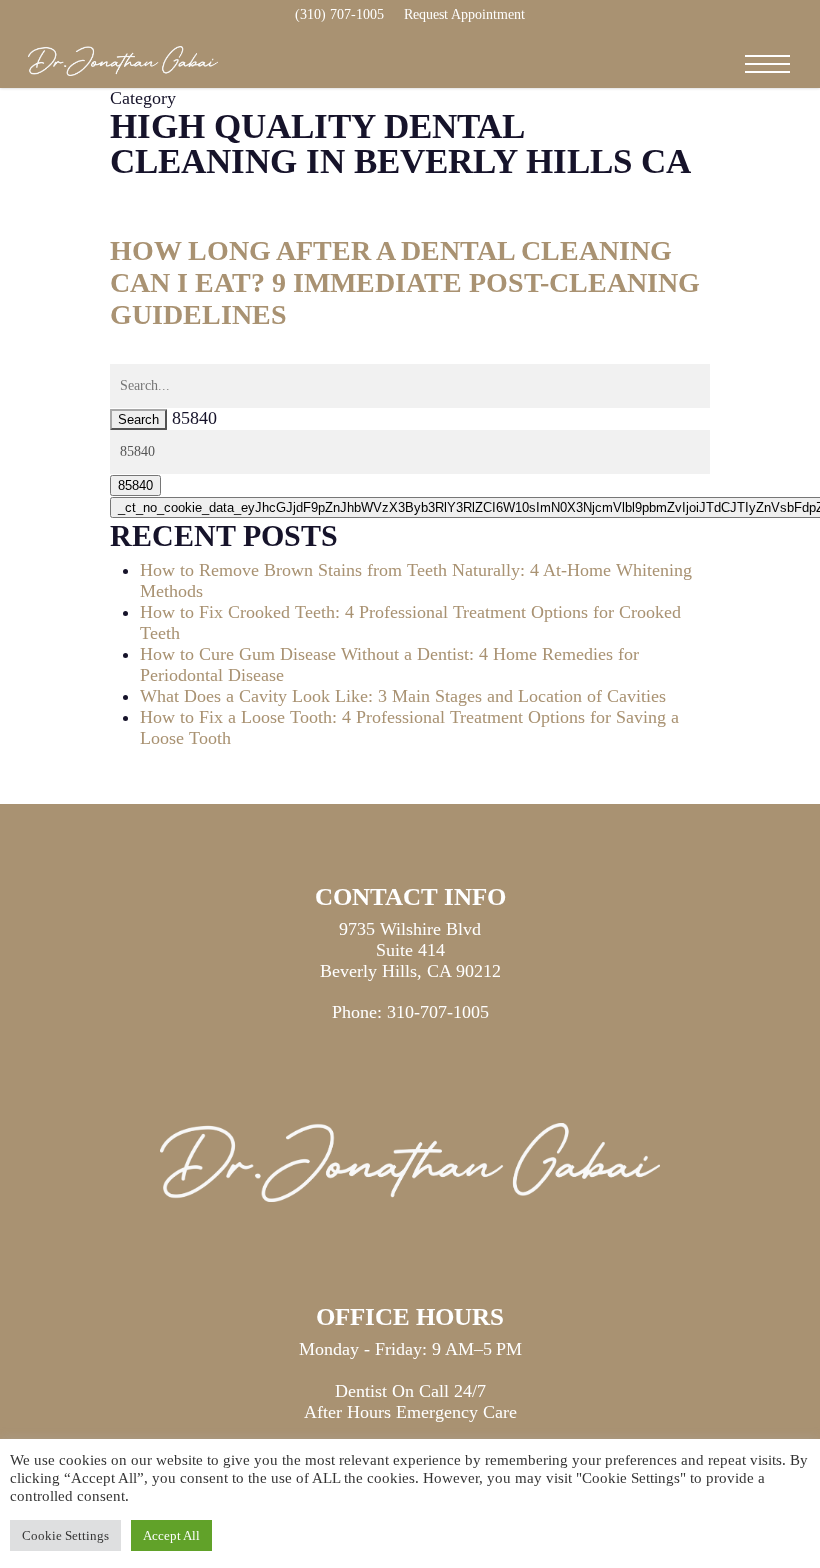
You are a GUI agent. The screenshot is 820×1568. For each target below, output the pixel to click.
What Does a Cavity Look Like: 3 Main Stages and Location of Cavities (403, 696)
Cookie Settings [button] (65, 1535)
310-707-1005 (438, 1012)
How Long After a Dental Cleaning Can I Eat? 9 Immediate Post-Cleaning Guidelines (405, 282)
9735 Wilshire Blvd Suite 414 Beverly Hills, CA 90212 (410, 950)
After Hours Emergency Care (410, 1412)
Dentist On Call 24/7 (410, 1391)
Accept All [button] (171, 1535)
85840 (194, 418)
